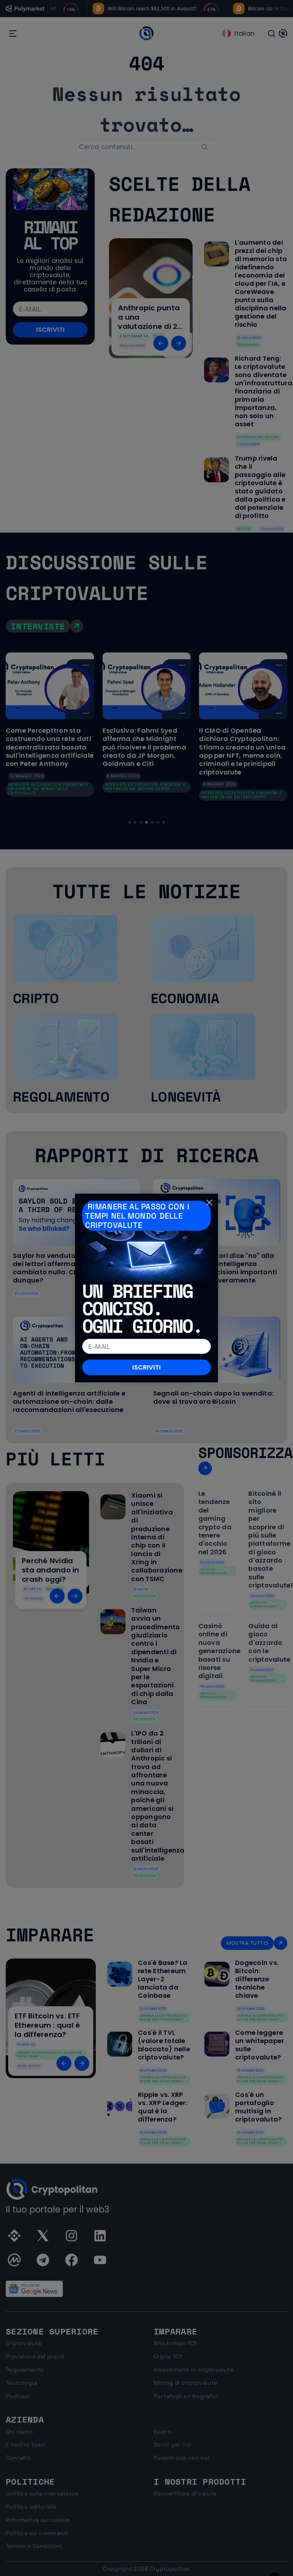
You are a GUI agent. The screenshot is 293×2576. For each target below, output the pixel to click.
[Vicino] (209, 1202)
